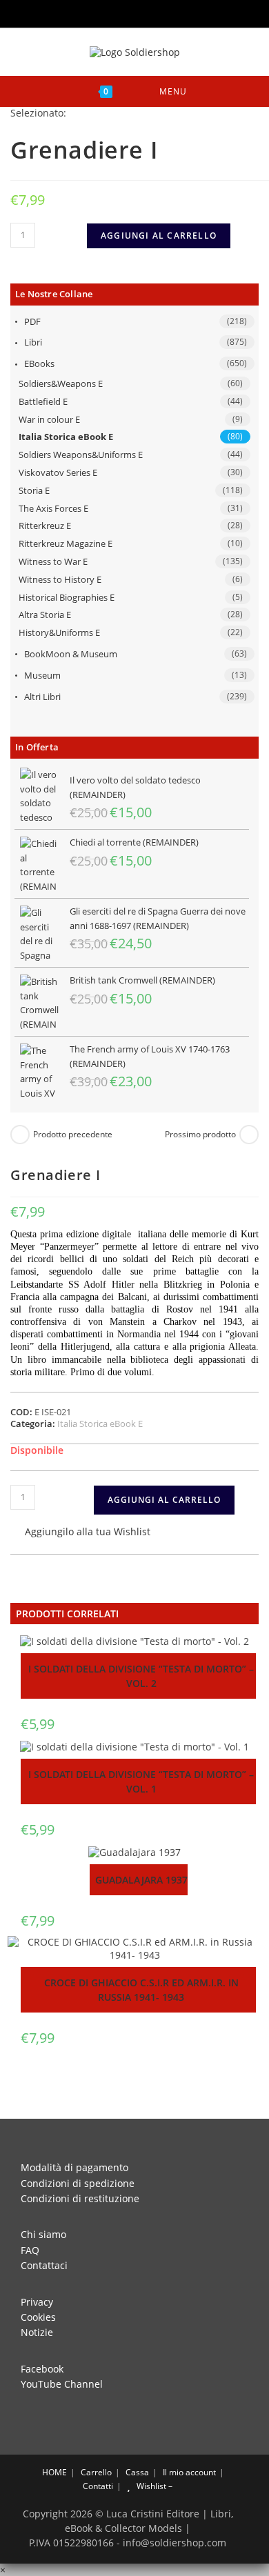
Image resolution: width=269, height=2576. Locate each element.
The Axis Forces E (53, 508)
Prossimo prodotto (200, 1135)
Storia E (34, 490)
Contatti (98, 2486)
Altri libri (42, 697)
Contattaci (44, 2265)
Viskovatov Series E (58, 472)
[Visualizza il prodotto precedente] (20, 1135)
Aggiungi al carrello (159, 236)
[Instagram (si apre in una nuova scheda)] (127, 12)
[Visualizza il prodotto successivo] (249, 1135)
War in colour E (49, 419)
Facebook (42, 2369)
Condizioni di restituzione (80, 2198)
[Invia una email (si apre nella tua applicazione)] (163, 12)
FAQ (30, 2250)
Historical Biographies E (67, 597)
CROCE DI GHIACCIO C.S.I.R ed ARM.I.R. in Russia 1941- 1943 (141, 1990)
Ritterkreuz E (45, 526)
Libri (33, 342)
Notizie (37, 2332)
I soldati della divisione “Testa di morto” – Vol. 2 (141, 1676)
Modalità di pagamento (74, 2167)
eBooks (39, 363)
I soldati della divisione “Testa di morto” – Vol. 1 (141, 1781)
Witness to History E (60, 579)
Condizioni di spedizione (78, 2183)
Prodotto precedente (73, 1135)
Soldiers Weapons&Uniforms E (81, 455)
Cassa (137, 2472)
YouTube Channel (62, 2384)
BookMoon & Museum (71, 654)
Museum (42, 675)
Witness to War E (53, 561)
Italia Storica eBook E (66, 437)
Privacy (37, 2302)
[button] (80, 1533)
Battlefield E (43, 401)
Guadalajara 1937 (141, 1880)
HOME (53, 2472)
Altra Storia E (45, 615)
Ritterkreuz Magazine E (66, 543)
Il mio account (189, 2472)
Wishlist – (153, 2486)
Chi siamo (43, 2234)
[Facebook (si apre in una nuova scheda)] (108, 12)
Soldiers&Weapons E (61, 383)
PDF (32, 321)
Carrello (96, 2472)
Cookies (38, 2317)
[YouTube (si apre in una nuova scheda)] (146, 12)
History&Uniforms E (59, 632)
